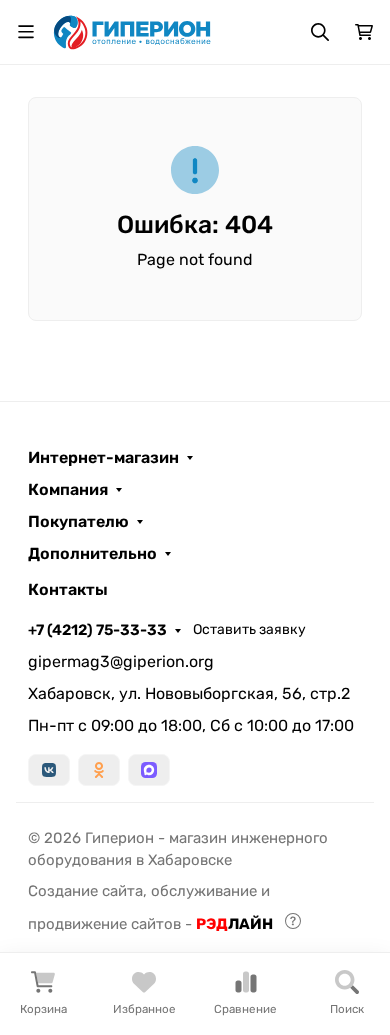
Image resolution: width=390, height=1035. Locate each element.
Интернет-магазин (103, 458)
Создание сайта (85, 891)
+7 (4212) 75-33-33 (97, 630)
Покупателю (78, 522)
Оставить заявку (249, 629)
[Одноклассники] (99, 770)
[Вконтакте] (49, 770)
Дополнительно (92, 554)
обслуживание (204, 891)
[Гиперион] (133, 30)
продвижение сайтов (104, 924)
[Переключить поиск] (320, 32)
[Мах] (149, 770)
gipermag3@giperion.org (121, 661)
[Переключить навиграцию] (26, 32)
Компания (68, 490)
